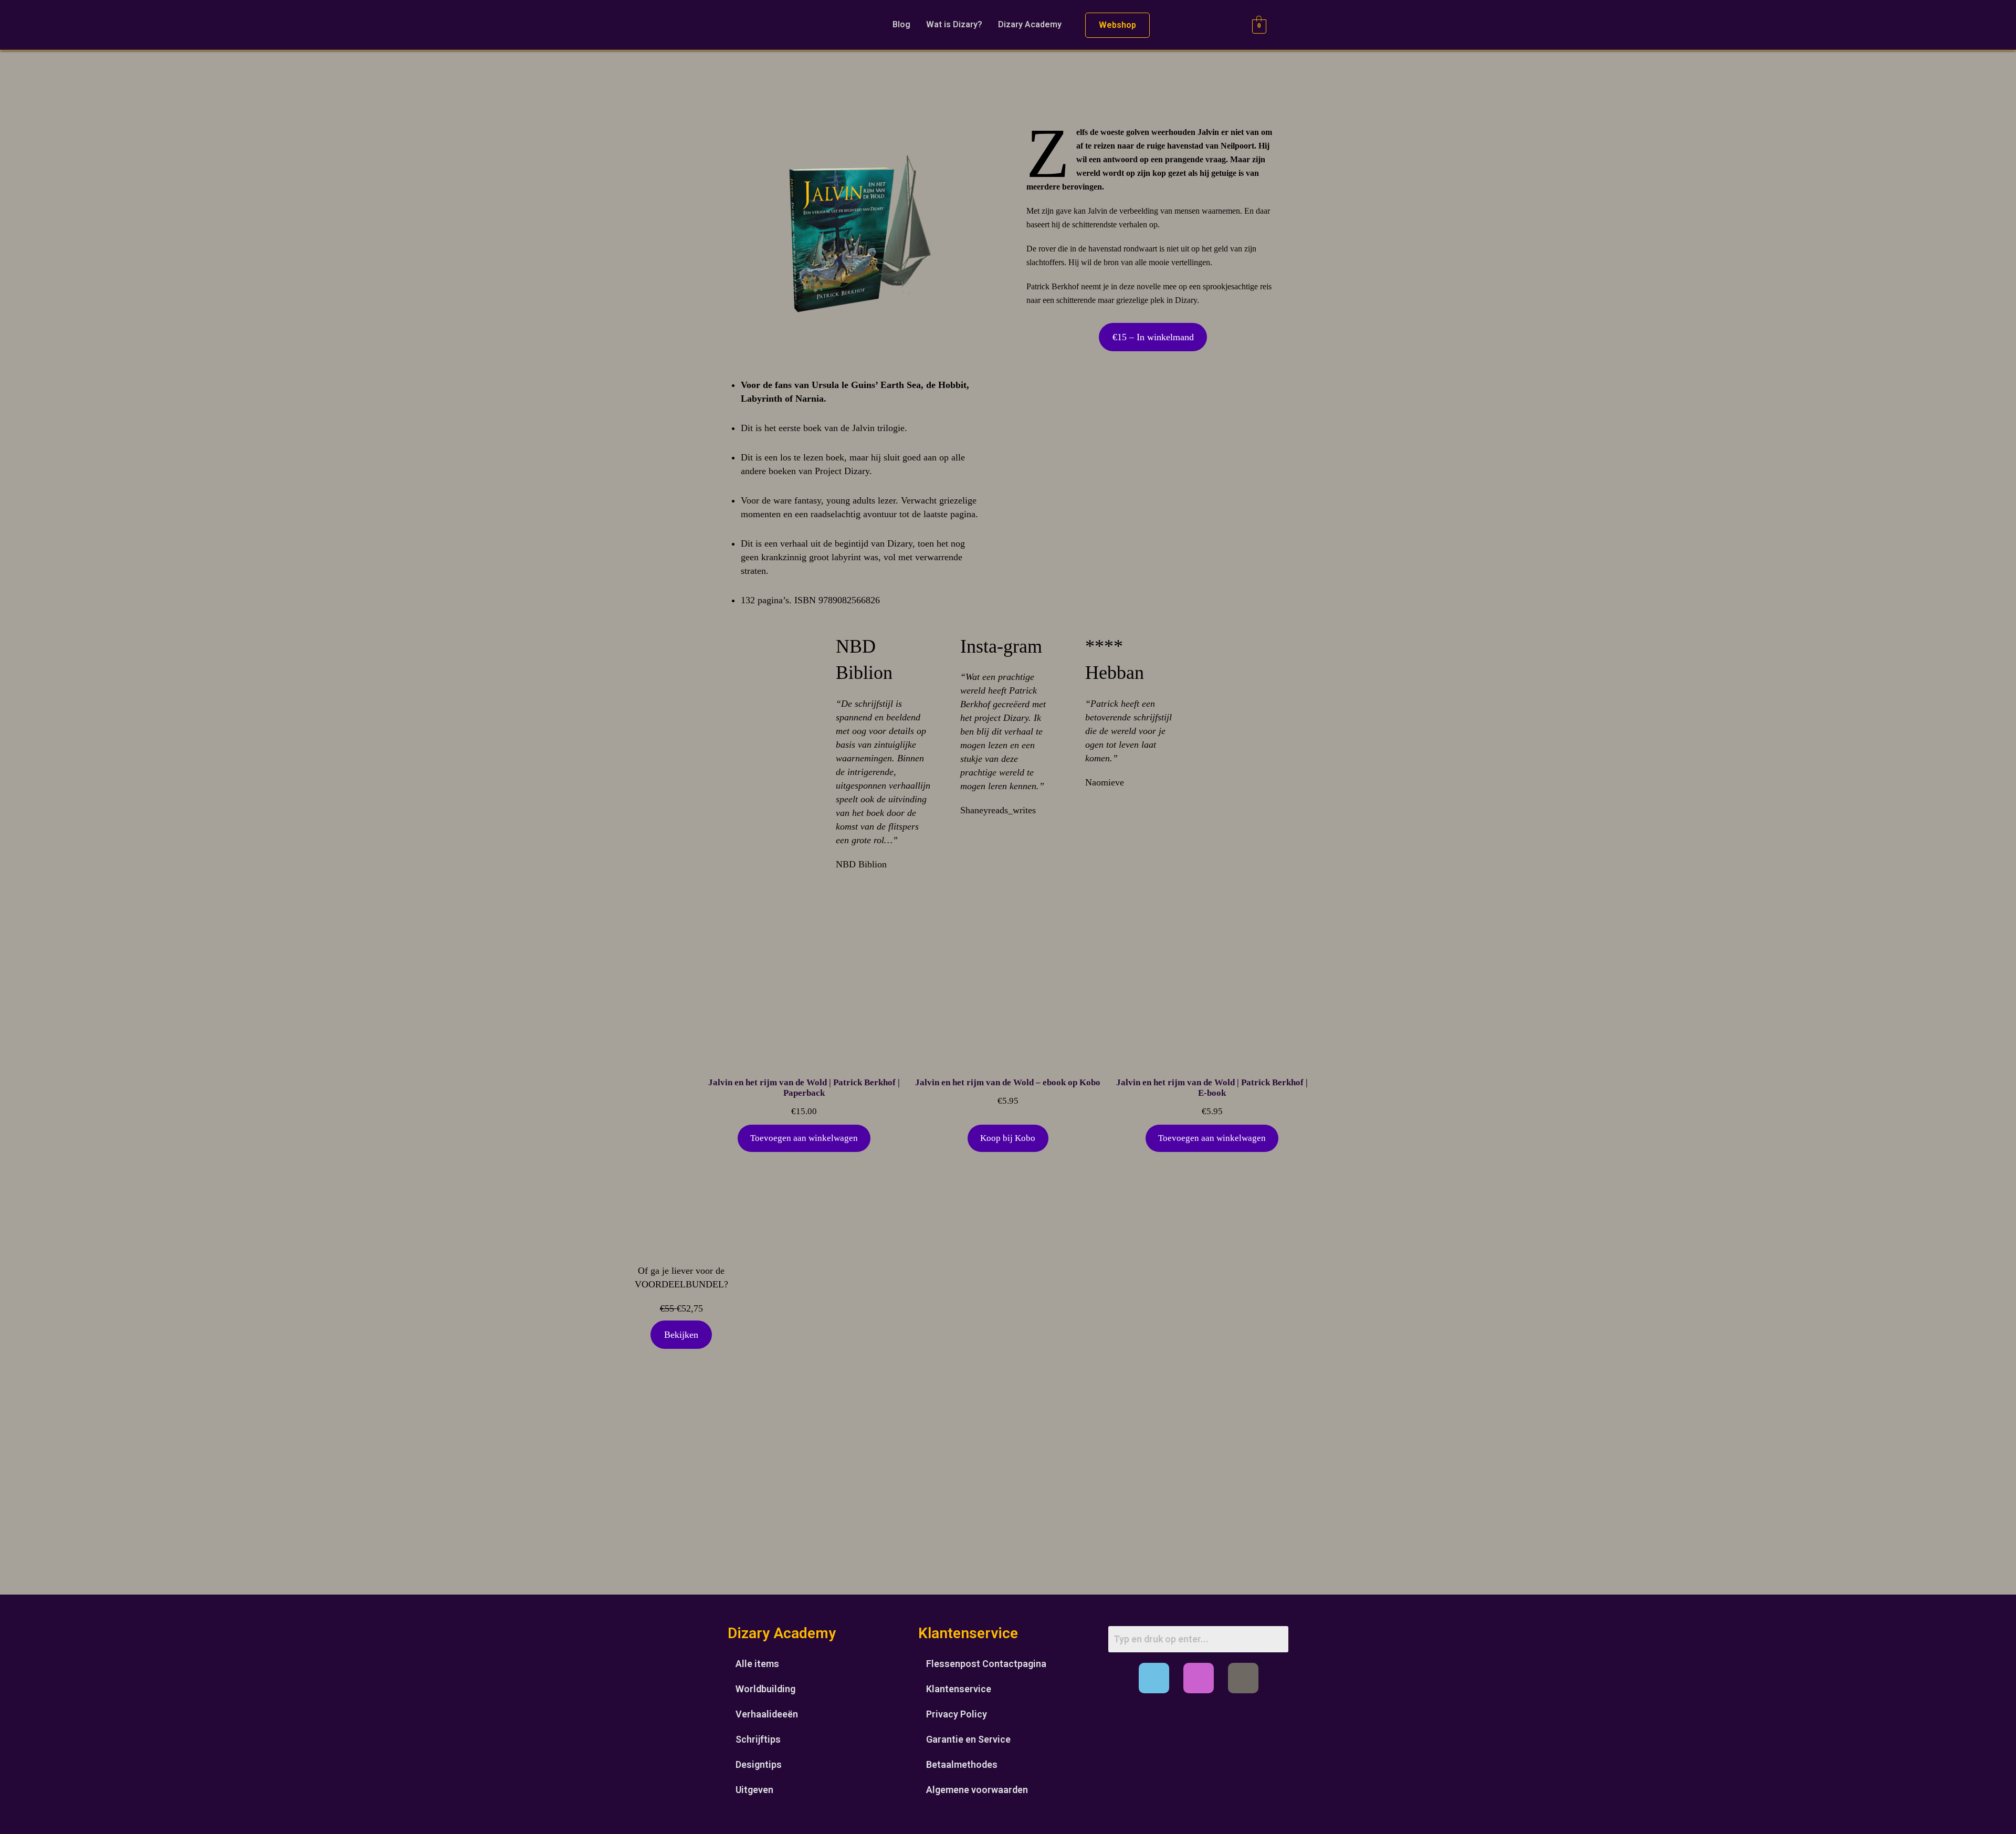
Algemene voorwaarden (977, 1790)
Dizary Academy (1030, 24)
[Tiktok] (1243, 1678)
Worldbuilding (765, 1689)
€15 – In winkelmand (1153, 337)
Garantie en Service (968, 1739)
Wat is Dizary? (954, 24)
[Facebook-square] (1154, 1678)
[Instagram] (1199, 1678)
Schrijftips (758, 1739)
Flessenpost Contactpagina (986, 1664)
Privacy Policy (957, 1714)
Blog (901, 24)
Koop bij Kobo (1008, 1138)
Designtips (759, 1764)
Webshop (1117, 25)
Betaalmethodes (962, 1764)
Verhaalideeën (767, 1714)
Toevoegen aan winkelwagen (804, 1138)
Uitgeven (754, 1790)
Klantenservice (959, 1689)
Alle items (757, 1664)
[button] (1032, 25)
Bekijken (681, 1335)
